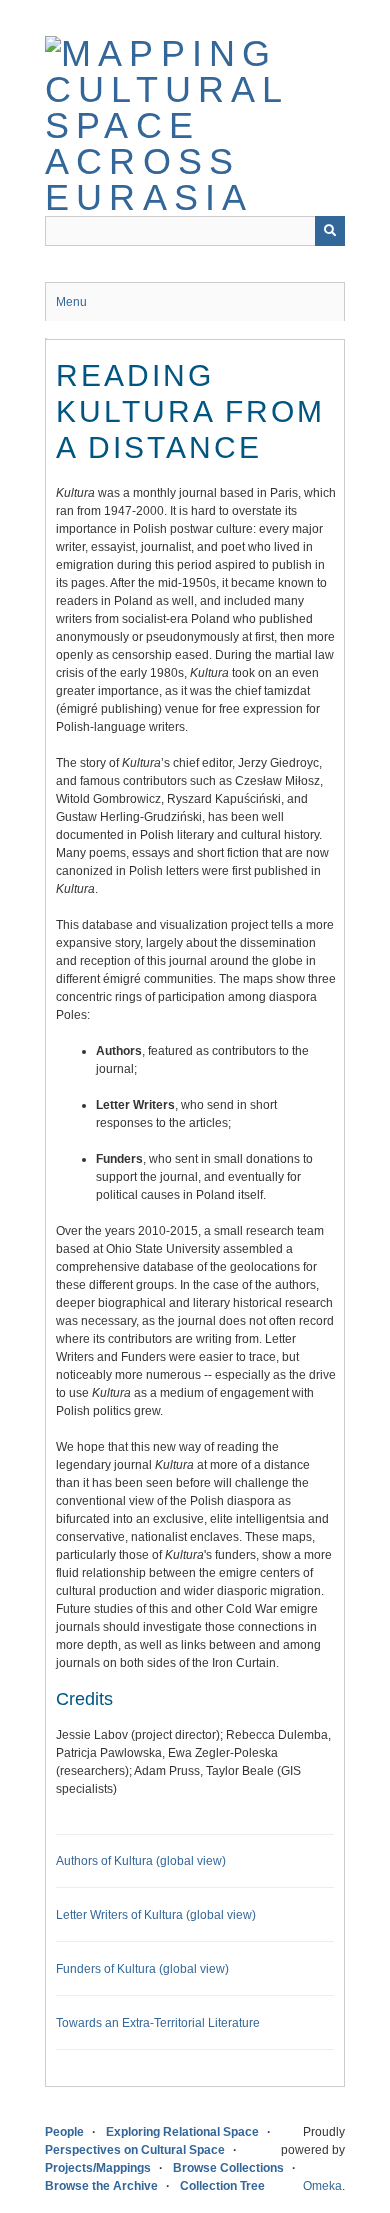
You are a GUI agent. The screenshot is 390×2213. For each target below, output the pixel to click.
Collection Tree (222, 2186)
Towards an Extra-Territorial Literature (158, 2023)
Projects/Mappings (98, 2168)
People (64, 2132)
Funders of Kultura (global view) (142, 1969)
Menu (71, 302)
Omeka (322, 2186)
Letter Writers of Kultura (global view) (156, 1915)
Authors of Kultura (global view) (141, 1861)
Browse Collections (228, 2168)
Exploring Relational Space (182, 2132)
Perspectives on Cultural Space (135, 2150)
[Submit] (330, 231)
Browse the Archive (101, 2186)
